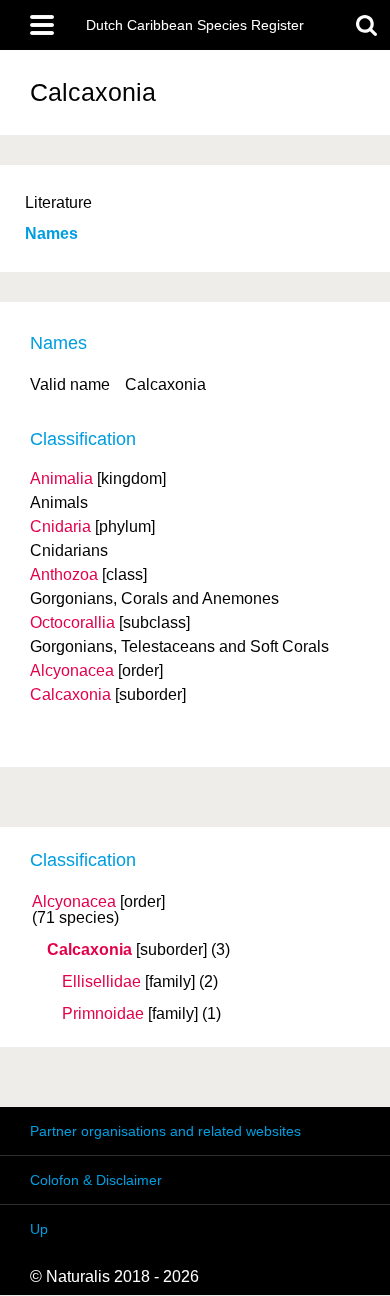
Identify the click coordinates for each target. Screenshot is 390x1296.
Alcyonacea (74, 902)
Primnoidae (103, 1014)
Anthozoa (64, 574)
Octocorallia (72, 622)
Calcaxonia (89, 950)
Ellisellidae (101, 982)
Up (39, 1229)
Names (51, 233)
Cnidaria (60, 526)
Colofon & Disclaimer (96, 1180)
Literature (58, 202)
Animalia (61, 478)
